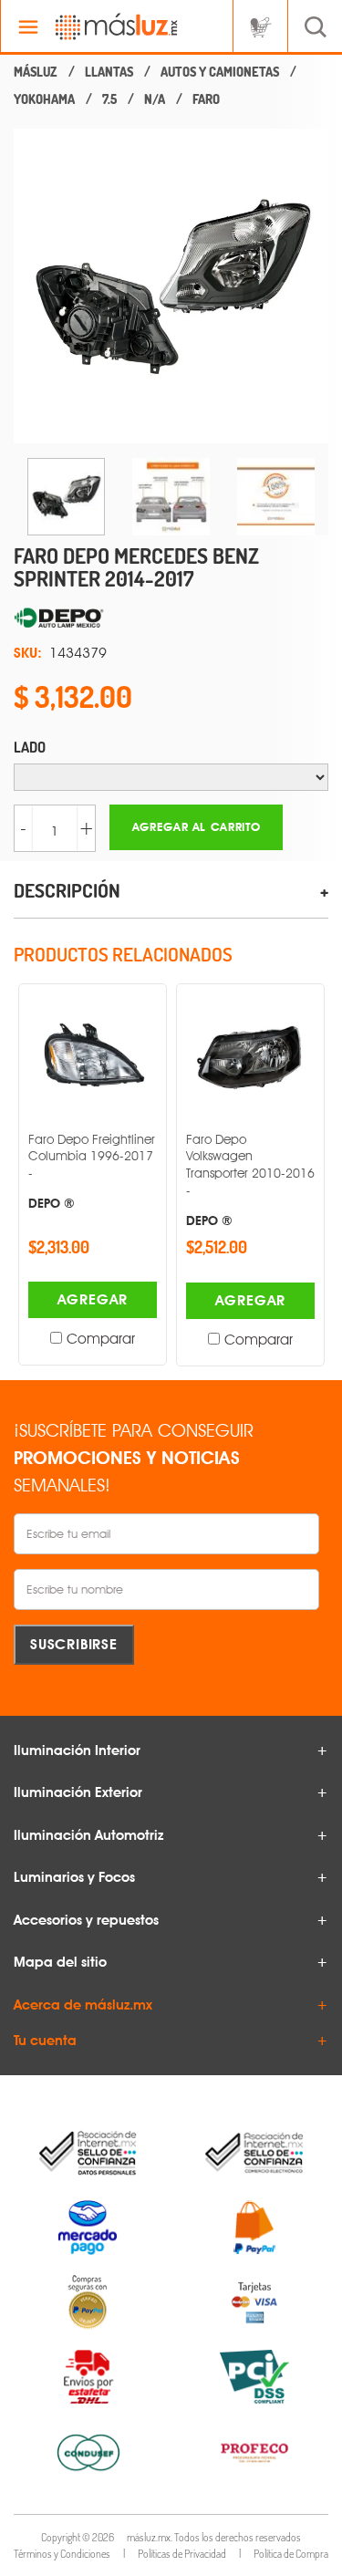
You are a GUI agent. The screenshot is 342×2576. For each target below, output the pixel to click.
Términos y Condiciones (62, 2554)
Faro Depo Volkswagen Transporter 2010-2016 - (250, 1179)
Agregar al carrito (197, 827)
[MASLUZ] (36, 72)
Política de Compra (291, 2554)
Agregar (93, 1299)
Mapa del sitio (60, 1962)
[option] (171, 286)
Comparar (101, 1339)
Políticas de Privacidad (182, 2554)
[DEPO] (171, 618)
